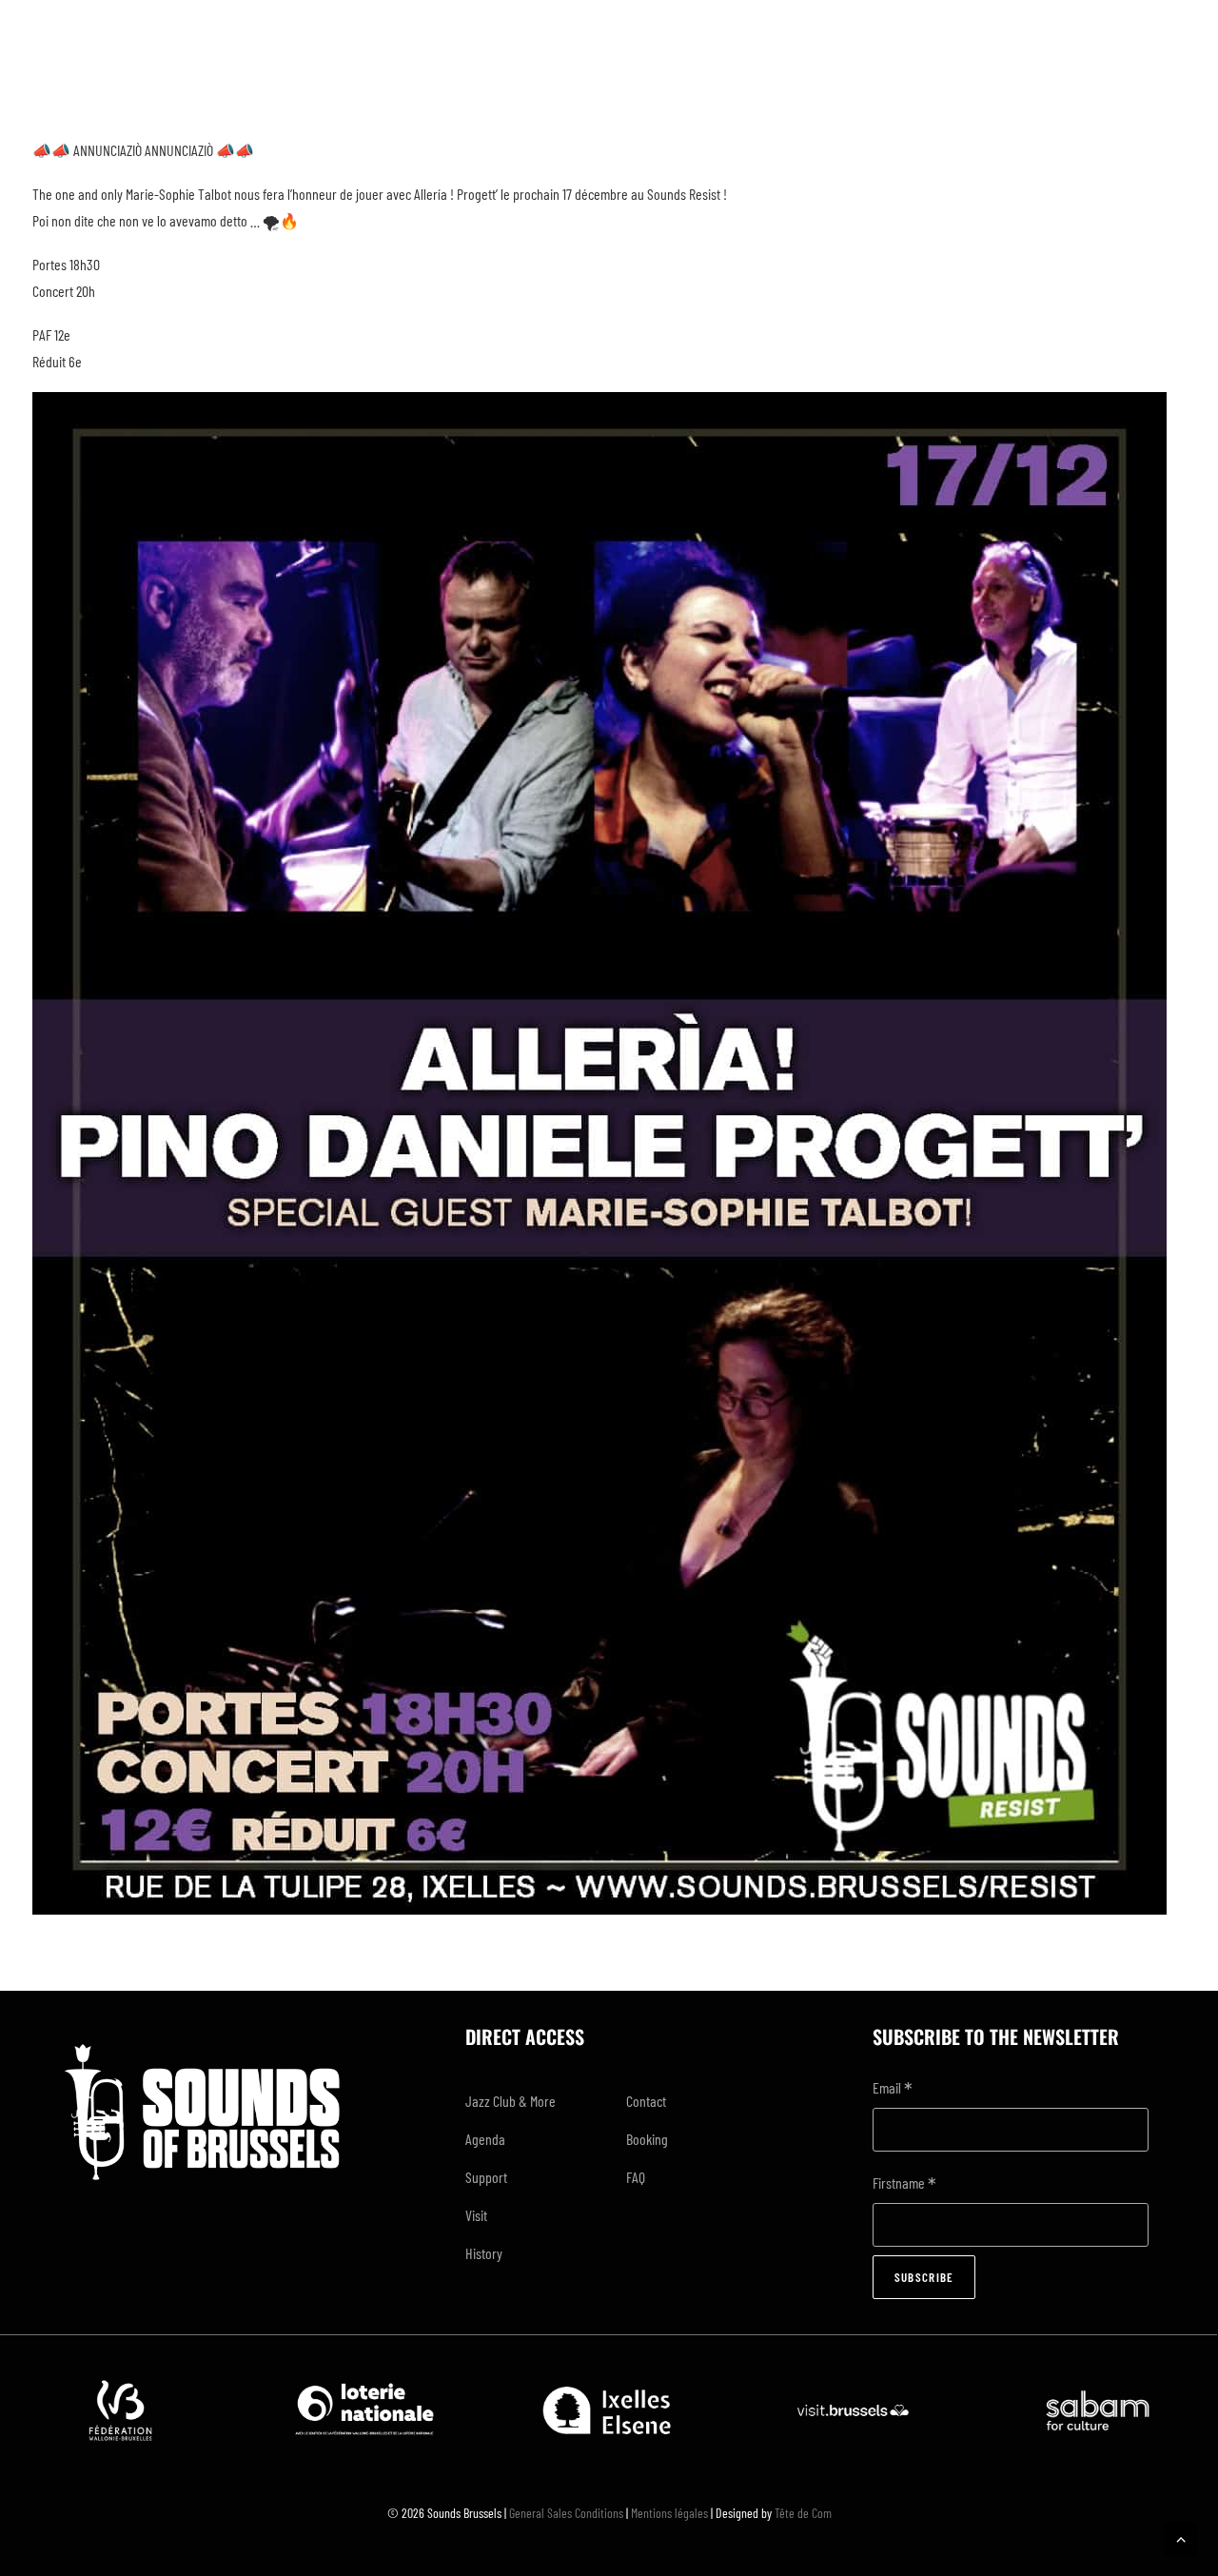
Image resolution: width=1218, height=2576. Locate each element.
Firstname (904, 2184)
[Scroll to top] (1181, 2537)
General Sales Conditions (566, 2513)
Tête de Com (803, 2513)
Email (893, 2089)
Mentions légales (669, 2513)
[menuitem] (529, 2101)
